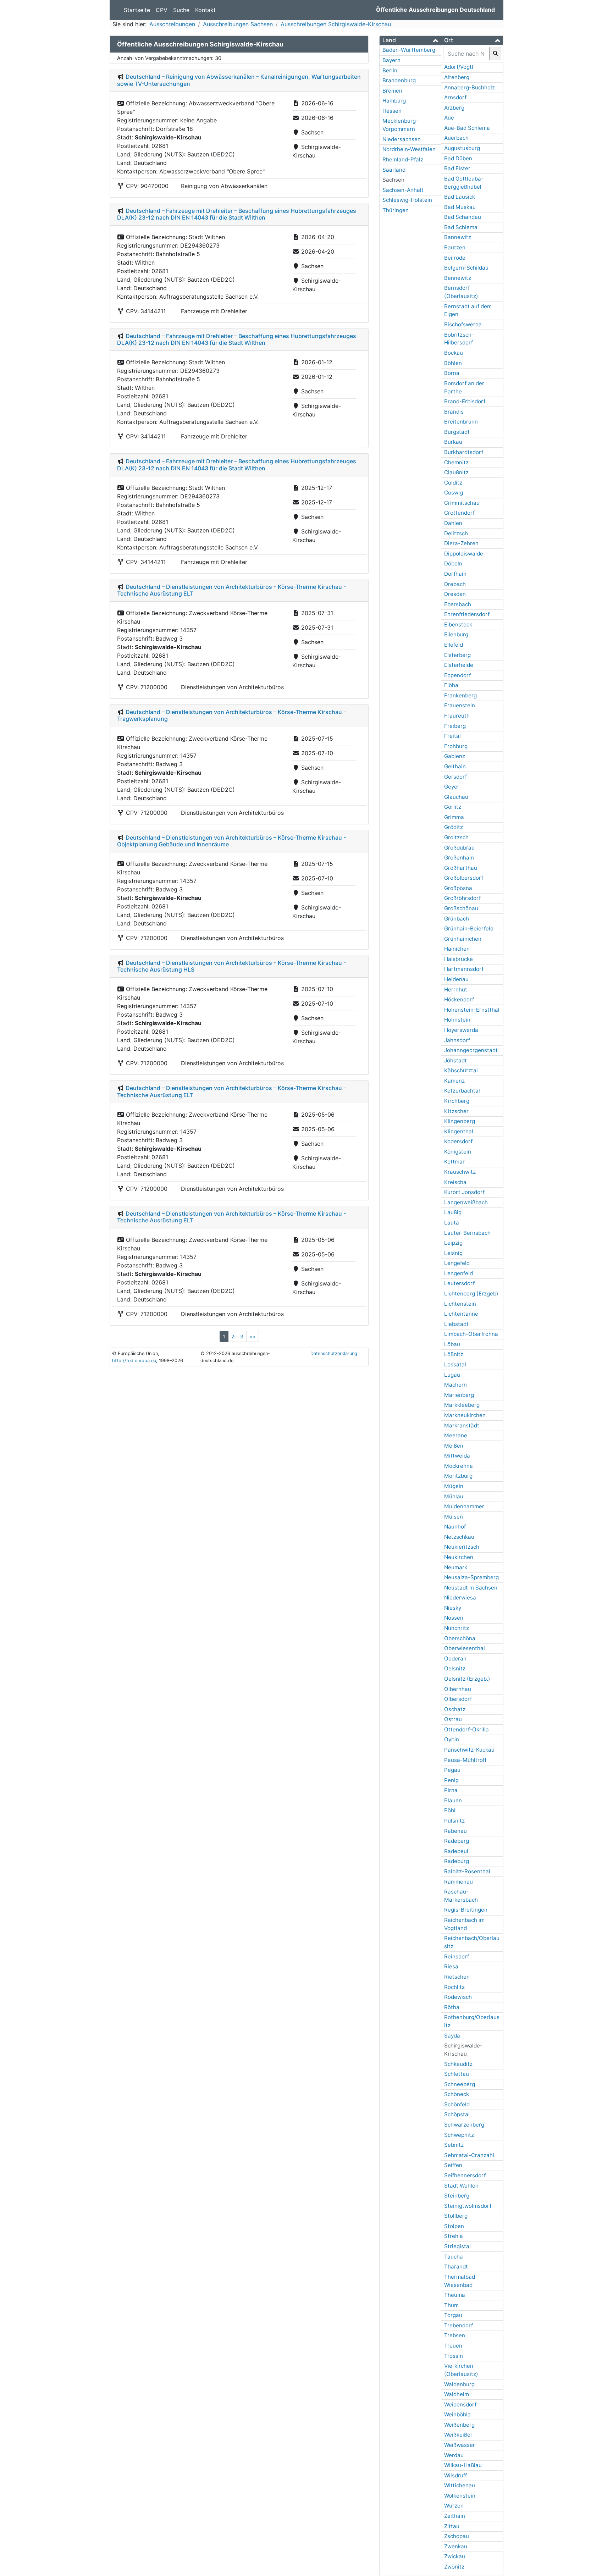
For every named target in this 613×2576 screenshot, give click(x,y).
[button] (410, 40)
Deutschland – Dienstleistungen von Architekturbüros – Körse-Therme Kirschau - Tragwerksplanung (231, 715)
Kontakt (205, 10)
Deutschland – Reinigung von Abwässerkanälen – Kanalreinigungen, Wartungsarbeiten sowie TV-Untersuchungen (239, 80)
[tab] (410, 40)
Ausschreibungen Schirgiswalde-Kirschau (336, 24)
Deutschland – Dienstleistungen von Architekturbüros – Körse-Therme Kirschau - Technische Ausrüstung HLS (231, 966)
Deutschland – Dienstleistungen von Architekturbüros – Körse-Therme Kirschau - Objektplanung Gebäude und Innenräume (231, 841)
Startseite (137, 10)
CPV (162, 10)
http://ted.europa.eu (134, 1361)
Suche (181, 10)
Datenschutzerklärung (334, 1353)
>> (253, 1336)
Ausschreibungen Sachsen (238, 24)
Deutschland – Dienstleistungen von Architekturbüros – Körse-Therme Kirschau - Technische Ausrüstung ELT (231, 590)
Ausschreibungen (172, 24)
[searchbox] (466, 54)
